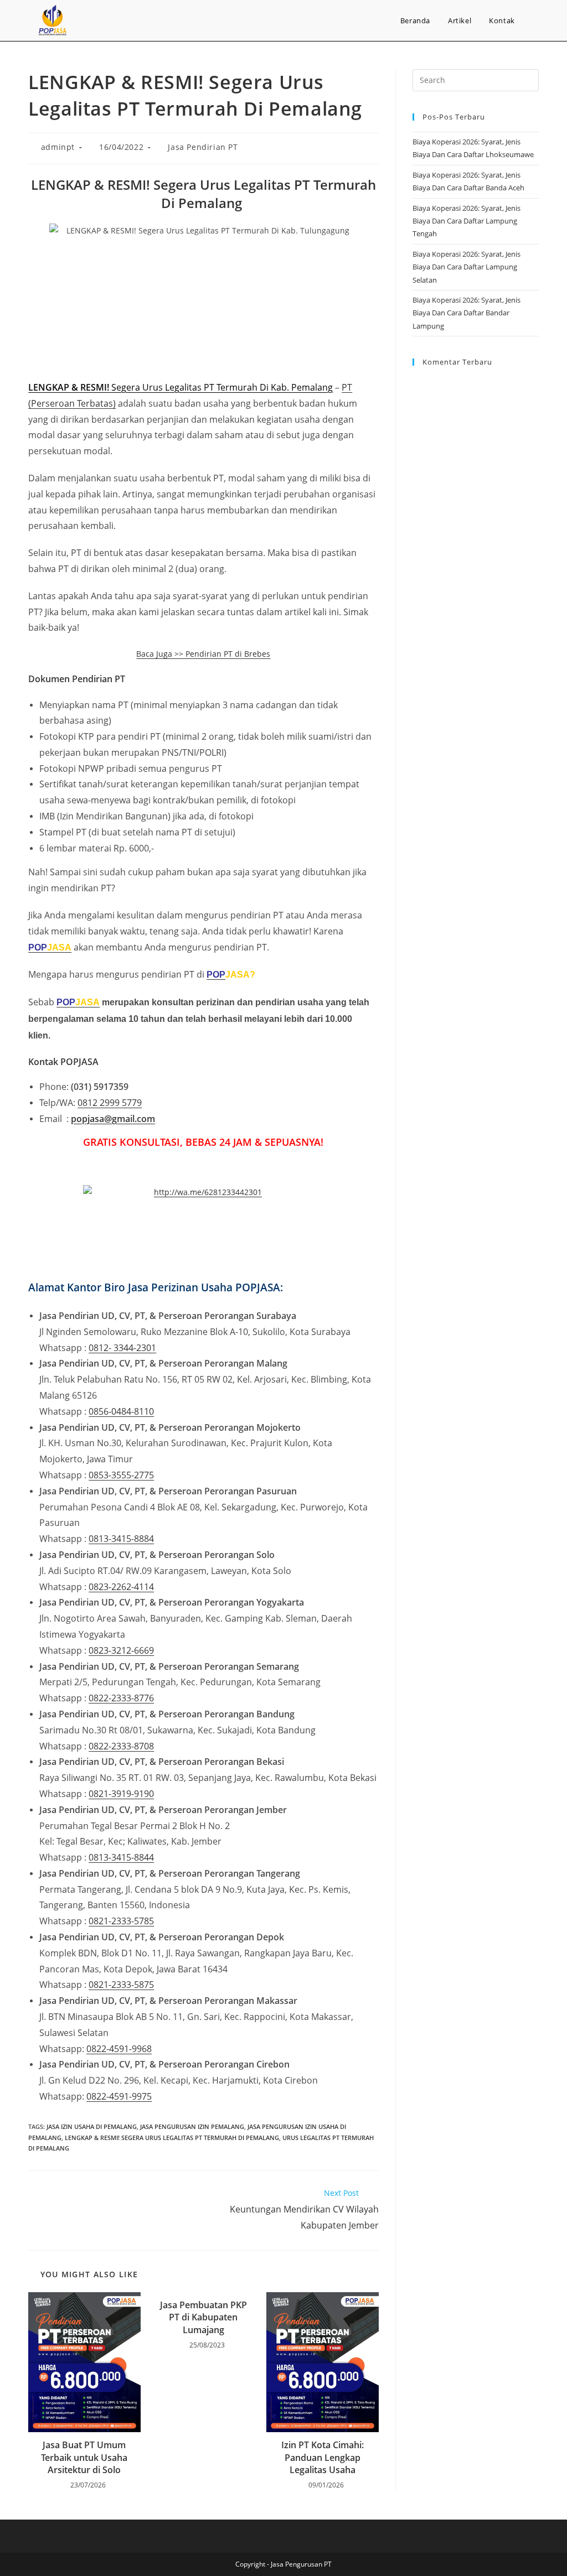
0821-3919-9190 (121, 1794)
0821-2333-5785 (121, 1921)
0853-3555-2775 (121, 1475)
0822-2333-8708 (121, 1746)
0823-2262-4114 (121, 1587)
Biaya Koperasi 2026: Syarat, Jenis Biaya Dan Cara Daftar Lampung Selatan (467, 267)
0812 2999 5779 (110, 1103)
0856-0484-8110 (121, 1411)
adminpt (58, 147)
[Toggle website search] (535, 20)
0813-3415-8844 (121, 1857)
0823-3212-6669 (121, 1650)
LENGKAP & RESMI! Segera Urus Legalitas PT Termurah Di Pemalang (172, 2138)
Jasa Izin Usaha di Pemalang (92, 2126)
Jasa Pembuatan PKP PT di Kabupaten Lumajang (203, 2317)
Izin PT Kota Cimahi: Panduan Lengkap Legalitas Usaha (323, 2457)
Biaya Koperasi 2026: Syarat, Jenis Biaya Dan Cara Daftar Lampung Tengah (467, 221)
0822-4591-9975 (119, 2096)
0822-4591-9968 (119, 2049)
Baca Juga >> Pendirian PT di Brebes (203, 654)
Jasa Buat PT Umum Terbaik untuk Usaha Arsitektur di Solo (84, 2457)
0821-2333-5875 (121, 1985)
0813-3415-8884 (121, 1539)
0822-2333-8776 (121, 1698)
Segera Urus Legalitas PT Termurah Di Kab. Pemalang (181, 387)
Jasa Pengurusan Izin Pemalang (192, 2126)
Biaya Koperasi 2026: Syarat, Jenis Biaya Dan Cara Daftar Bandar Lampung (467, 313)
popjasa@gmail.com (113, 1119)
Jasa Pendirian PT (203, 147)
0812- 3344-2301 (122, 1348)
